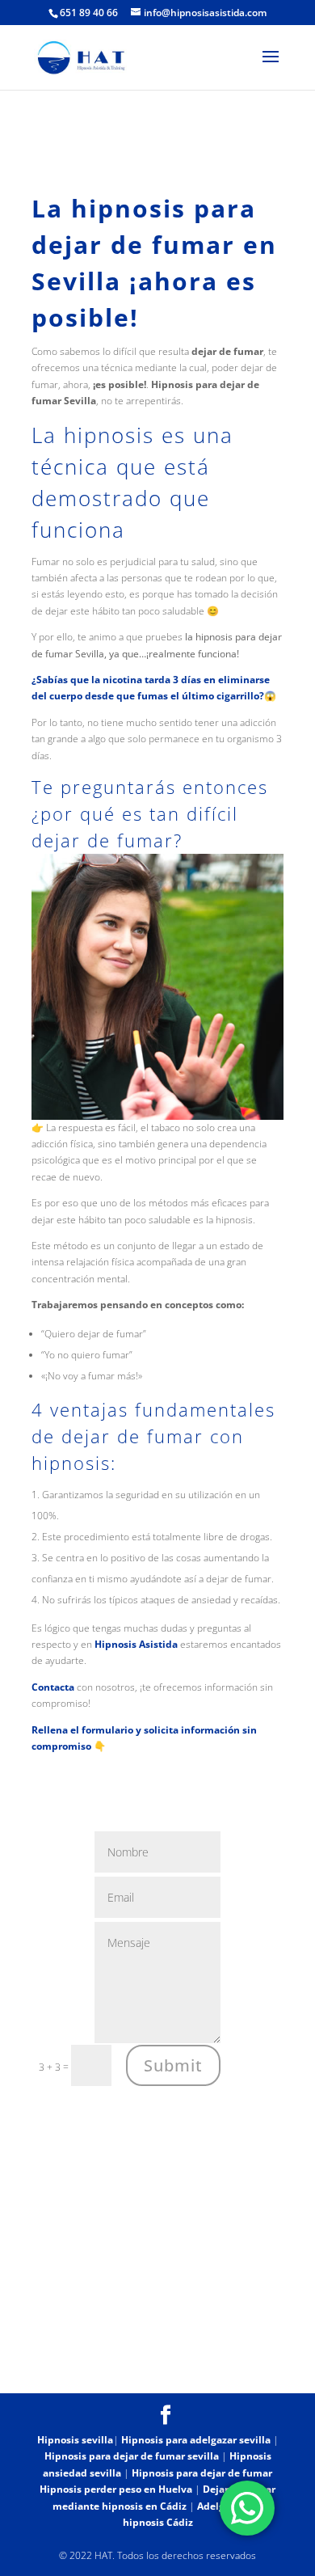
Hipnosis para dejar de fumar (202, 2473)
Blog (113, 2371)
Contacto (171, 2371)
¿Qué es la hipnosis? (203, 2354)
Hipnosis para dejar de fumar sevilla (132, 2456)
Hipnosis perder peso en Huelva (116, 2489)
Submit (173, 2065)
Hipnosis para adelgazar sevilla (196, 2440)
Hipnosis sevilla (75, 2440)
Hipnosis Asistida (136, 1644)
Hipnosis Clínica (84, 2354)
